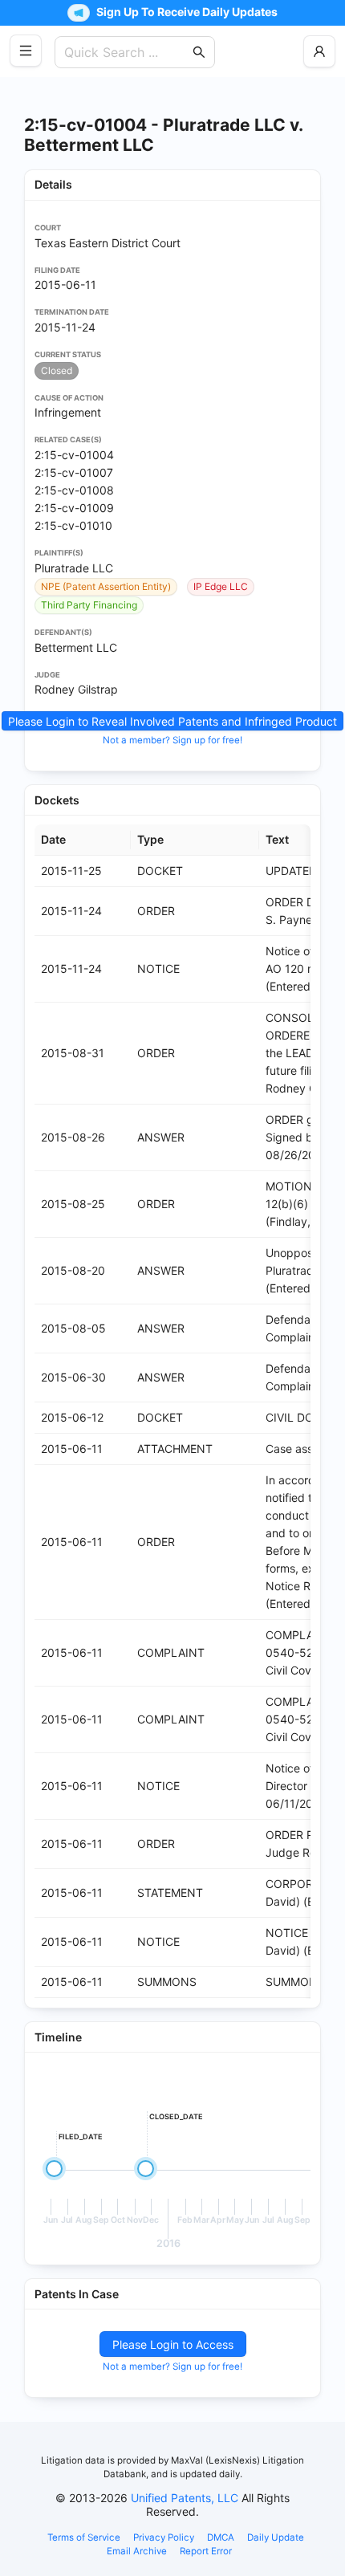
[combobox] (127, 52)
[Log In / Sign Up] (319, 51)
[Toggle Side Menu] (26, 51)
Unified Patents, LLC (185, 2498)
